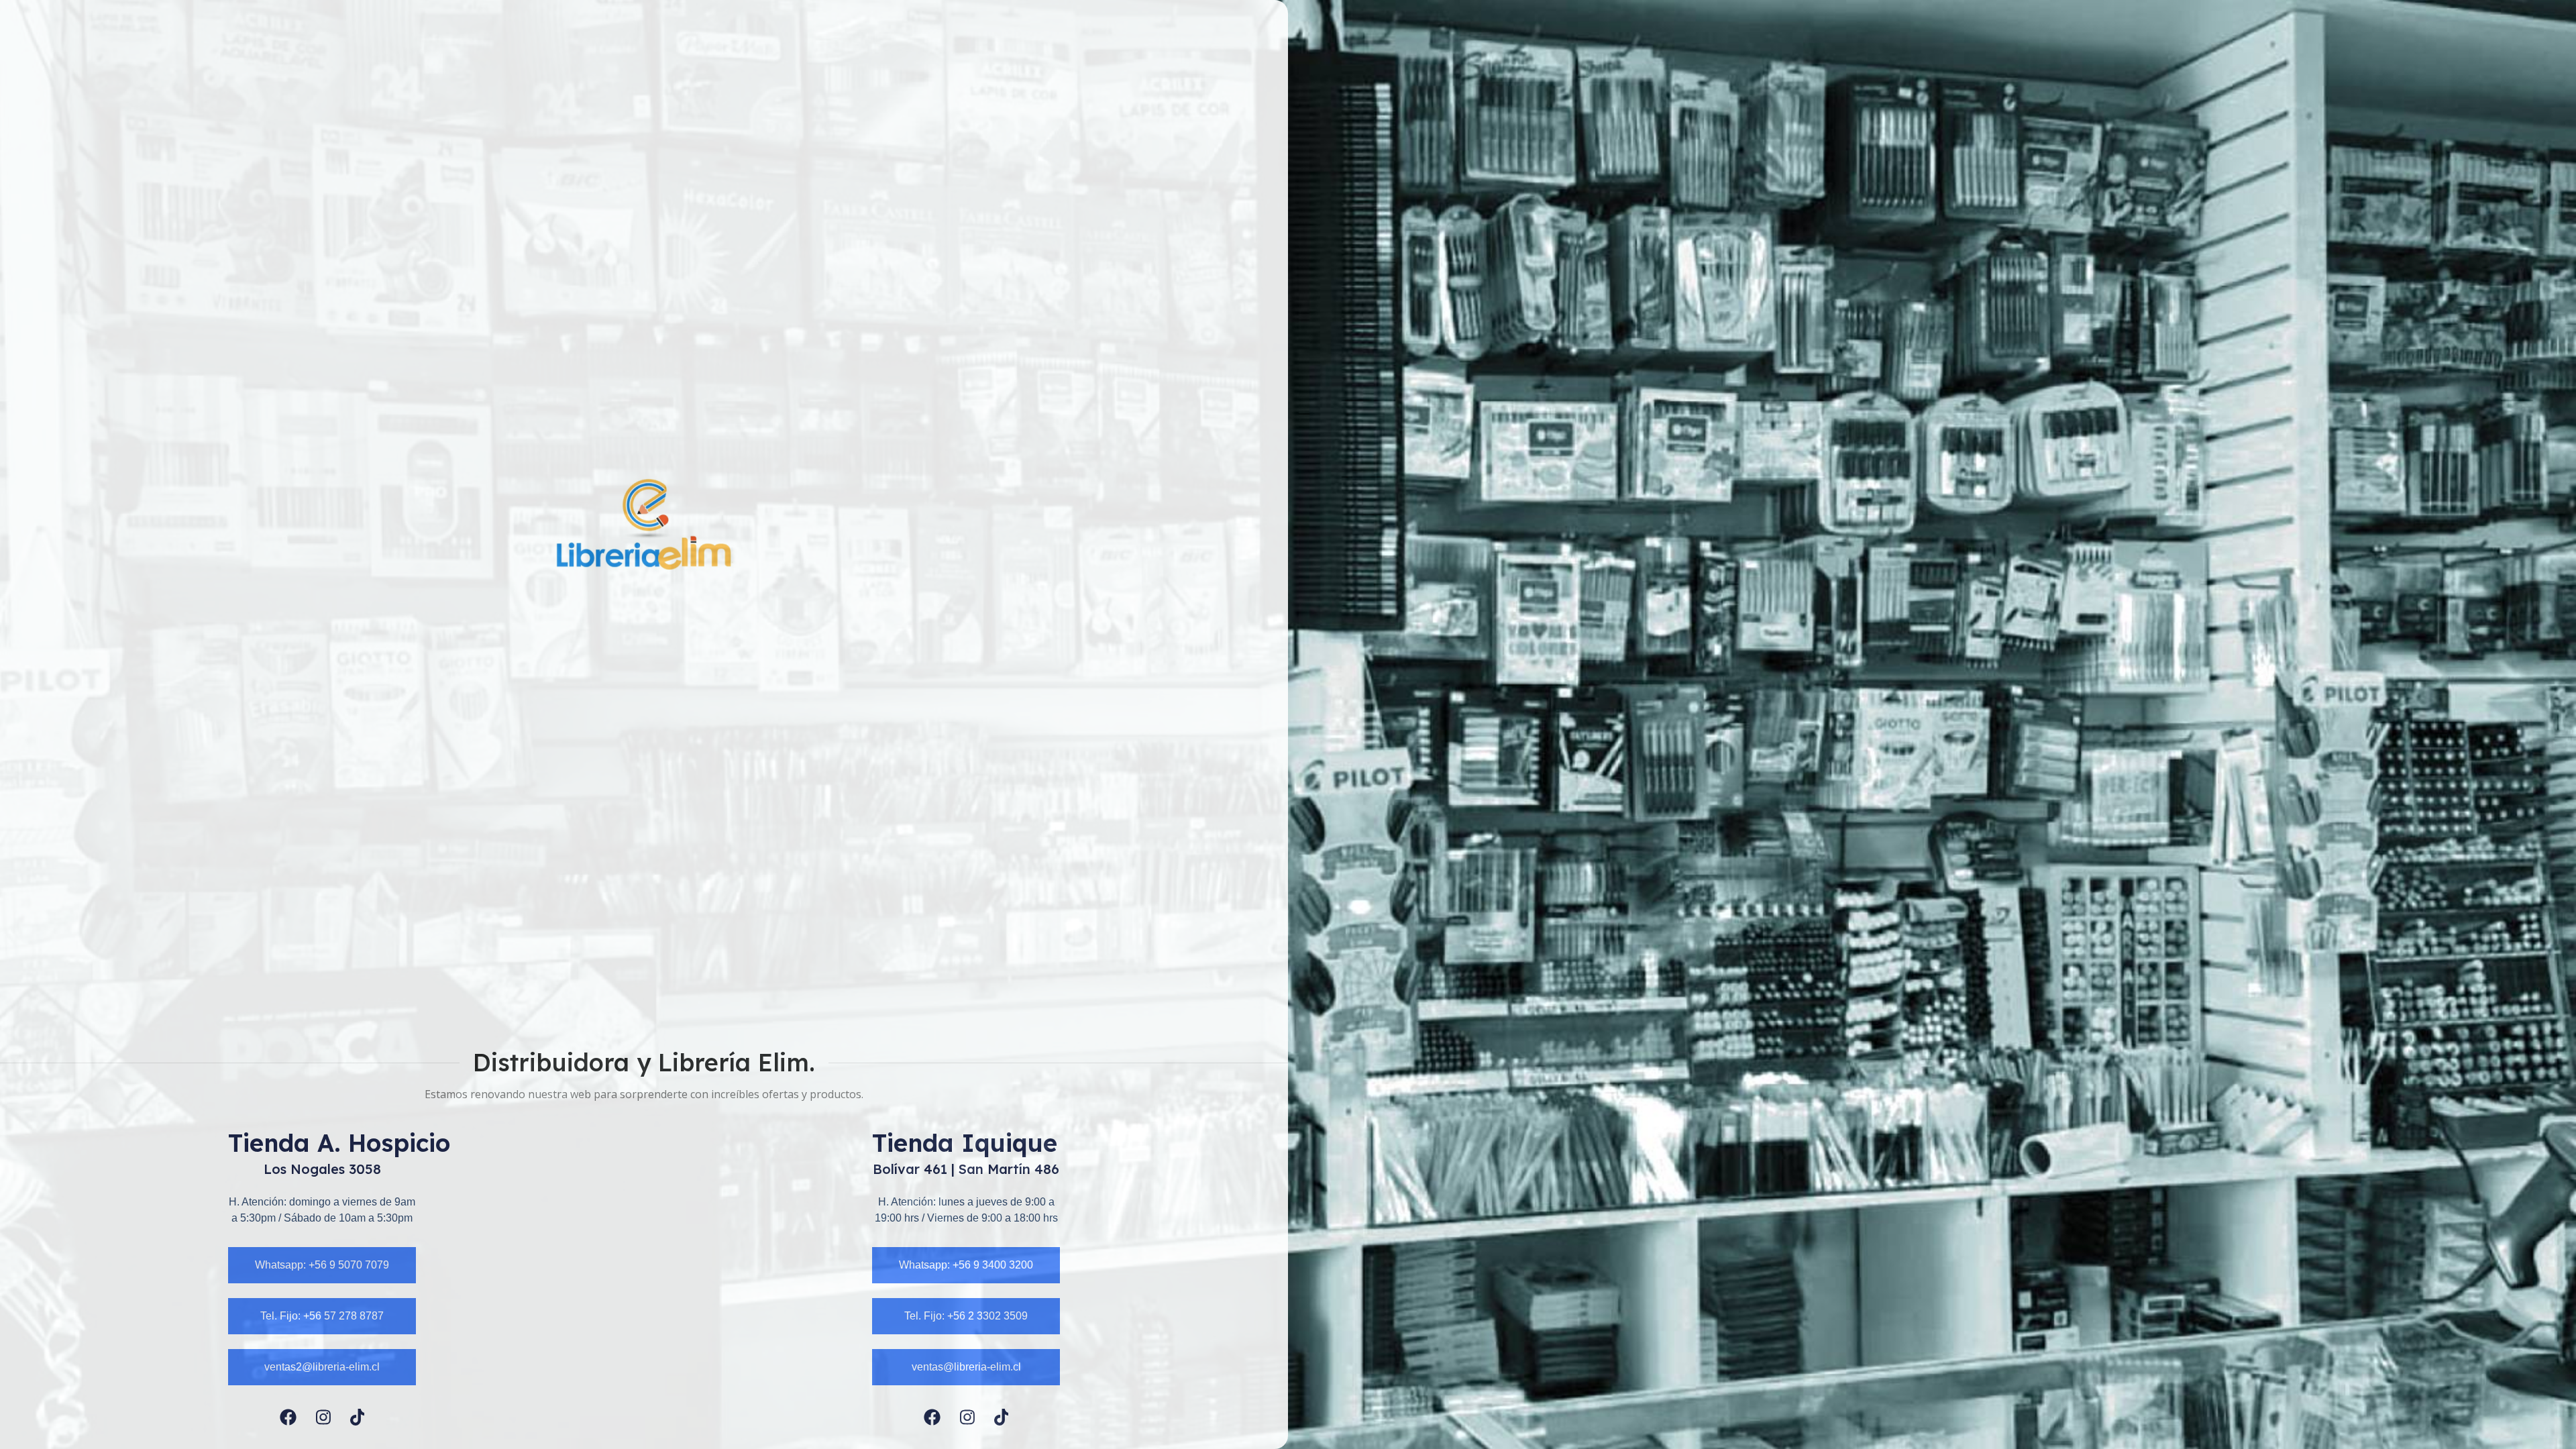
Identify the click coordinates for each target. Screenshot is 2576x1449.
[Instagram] (323, 1417)
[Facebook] (288, 1417)
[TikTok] (358, 1417)
